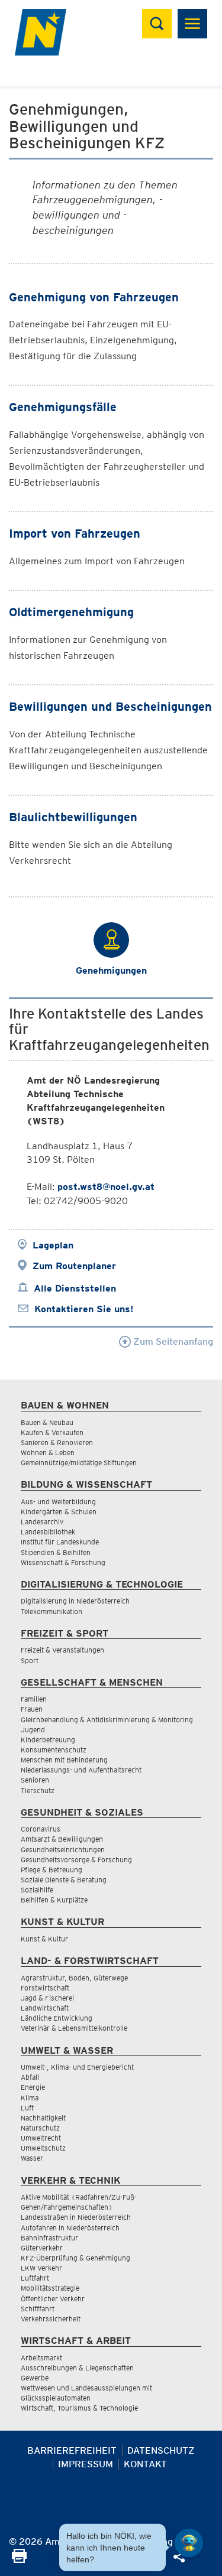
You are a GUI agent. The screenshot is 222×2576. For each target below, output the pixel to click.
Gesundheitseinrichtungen (63, 1850)
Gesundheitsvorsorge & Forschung (76, 1860)
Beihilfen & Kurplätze (54, 1900)
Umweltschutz (43, 2148)
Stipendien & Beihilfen (56, 1552)
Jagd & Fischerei (47, 1998)
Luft (27, 2108)
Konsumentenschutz (54, 1750)
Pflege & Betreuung (52, 1870)
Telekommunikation (52, 1611)
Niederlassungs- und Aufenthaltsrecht (81, 1770)
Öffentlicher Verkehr (53, 2299)
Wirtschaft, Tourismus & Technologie (79, 2408)
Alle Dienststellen (75, 1288)
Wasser (32, 2158)
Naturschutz (40, 2128)
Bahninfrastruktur (49, 2238)
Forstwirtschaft (45, 1988)
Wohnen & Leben (48, 1453)
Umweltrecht (41, 2138)
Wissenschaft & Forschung (63, 1562)
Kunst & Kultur (44, 1939)
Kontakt (145, 2464)
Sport (30, 1661)
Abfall (30, 2077)
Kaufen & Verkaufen (52, 1432)
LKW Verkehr (41, 2268)
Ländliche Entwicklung (57, 2018)
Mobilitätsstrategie (50, 2288)
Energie (33, 2087)
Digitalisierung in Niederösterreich (75, 1601)
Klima (30, 2098)
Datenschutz (161, 2450)
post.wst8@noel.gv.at (106, 1187)
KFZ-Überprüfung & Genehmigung (75, 2258)
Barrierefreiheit (72, 2450)
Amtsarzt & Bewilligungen (62, 1839)
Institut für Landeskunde (60, 1542)
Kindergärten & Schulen (59, 1512)
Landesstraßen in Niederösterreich (76, 2217)
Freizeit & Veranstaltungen (62, 1650)
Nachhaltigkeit (43, 2118)
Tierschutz (38, 1790)
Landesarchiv (42, 1522)
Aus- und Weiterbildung (58, 1502)
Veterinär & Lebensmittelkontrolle (74, 2028)
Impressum (86, 2464)
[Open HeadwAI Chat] (189, 2543)
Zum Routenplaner (74, 1266)
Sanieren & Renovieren (57, 1443)
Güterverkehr (42, 2248)
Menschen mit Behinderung (64, 1760)
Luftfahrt (35, 2278)
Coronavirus (41, 1829)
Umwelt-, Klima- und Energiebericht (77, 2067)
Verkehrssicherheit (51, 2319)
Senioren (35, 1780)
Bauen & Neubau (47, 1422)
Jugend (33, 1730)
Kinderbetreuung (48, 1740)
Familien (34, 1699)
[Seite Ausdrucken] (19, 2560)
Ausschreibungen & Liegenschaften (77, 2368)
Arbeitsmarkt (41, 2358)
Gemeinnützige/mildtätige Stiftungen (79, 1463)
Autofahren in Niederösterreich (70, 2228)
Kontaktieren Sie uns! (84, 1309)
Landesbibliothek (48, 1532)
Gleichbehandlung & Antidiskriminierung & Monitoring (107, 1720)
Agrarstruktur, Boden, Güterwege (74, 1978)
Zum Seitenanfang (172, 1341)
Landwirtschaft (45, 2008)
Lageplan (53, 1245)
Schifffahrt (38, 2309)
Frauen (32, 1709)
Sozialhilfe (37, 1890)
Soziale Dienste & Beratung (64, 1880)
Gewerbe (35, 2378)
